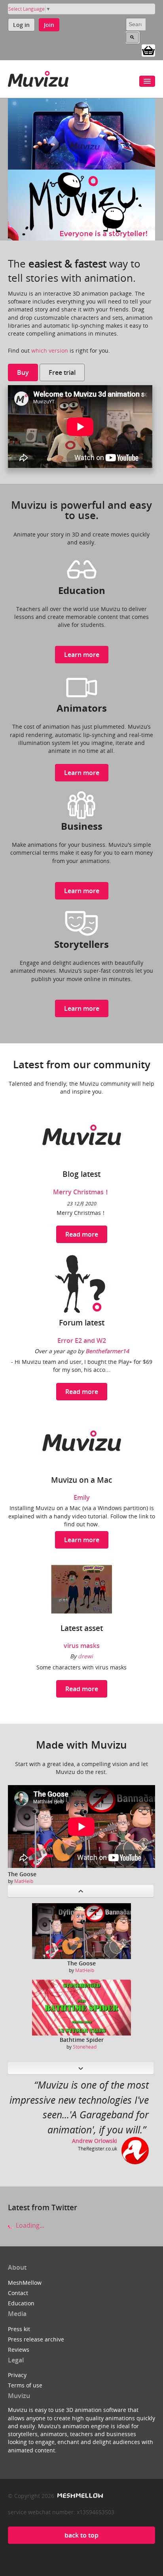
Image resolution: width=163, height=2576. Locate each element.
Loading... (29, 2225)
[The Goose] (81, 1931)
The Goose (22, 1874)
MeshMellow (25, 2283)
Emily (82, 1497)
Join (49, 25)
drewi (85, 1656)
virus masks (82, 1646)
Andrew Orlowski (95, 2141)
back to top (81, 2535)
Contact (18, 2293)
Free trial (62, 372)
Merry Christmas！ (81, 1192)
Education (21, 2303)
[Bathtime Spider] (81, 2008)
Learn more (82, 655)
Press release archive (36, 2339)
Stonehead (85, 2047)
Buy (23, 372)
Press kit (19, 2329)
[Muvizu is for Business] (81, 805)
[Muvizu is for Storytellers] (81, 922)
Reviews (19, 2350)
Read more (82, 1234)
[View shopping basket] (148, 50)
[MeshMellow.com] (79, 2496)
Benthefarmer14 (107, 1351)
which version (50, 350)
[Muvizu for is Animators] (82, 687)
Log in (21, 25)
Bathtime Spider (82, 2040)
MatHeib (24, 1881)
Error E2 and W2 (82, 1341)
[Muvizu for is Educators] (82, 569)
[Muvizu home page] (38, 77)
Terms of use (25, 2385)
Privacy (17, 2375)
